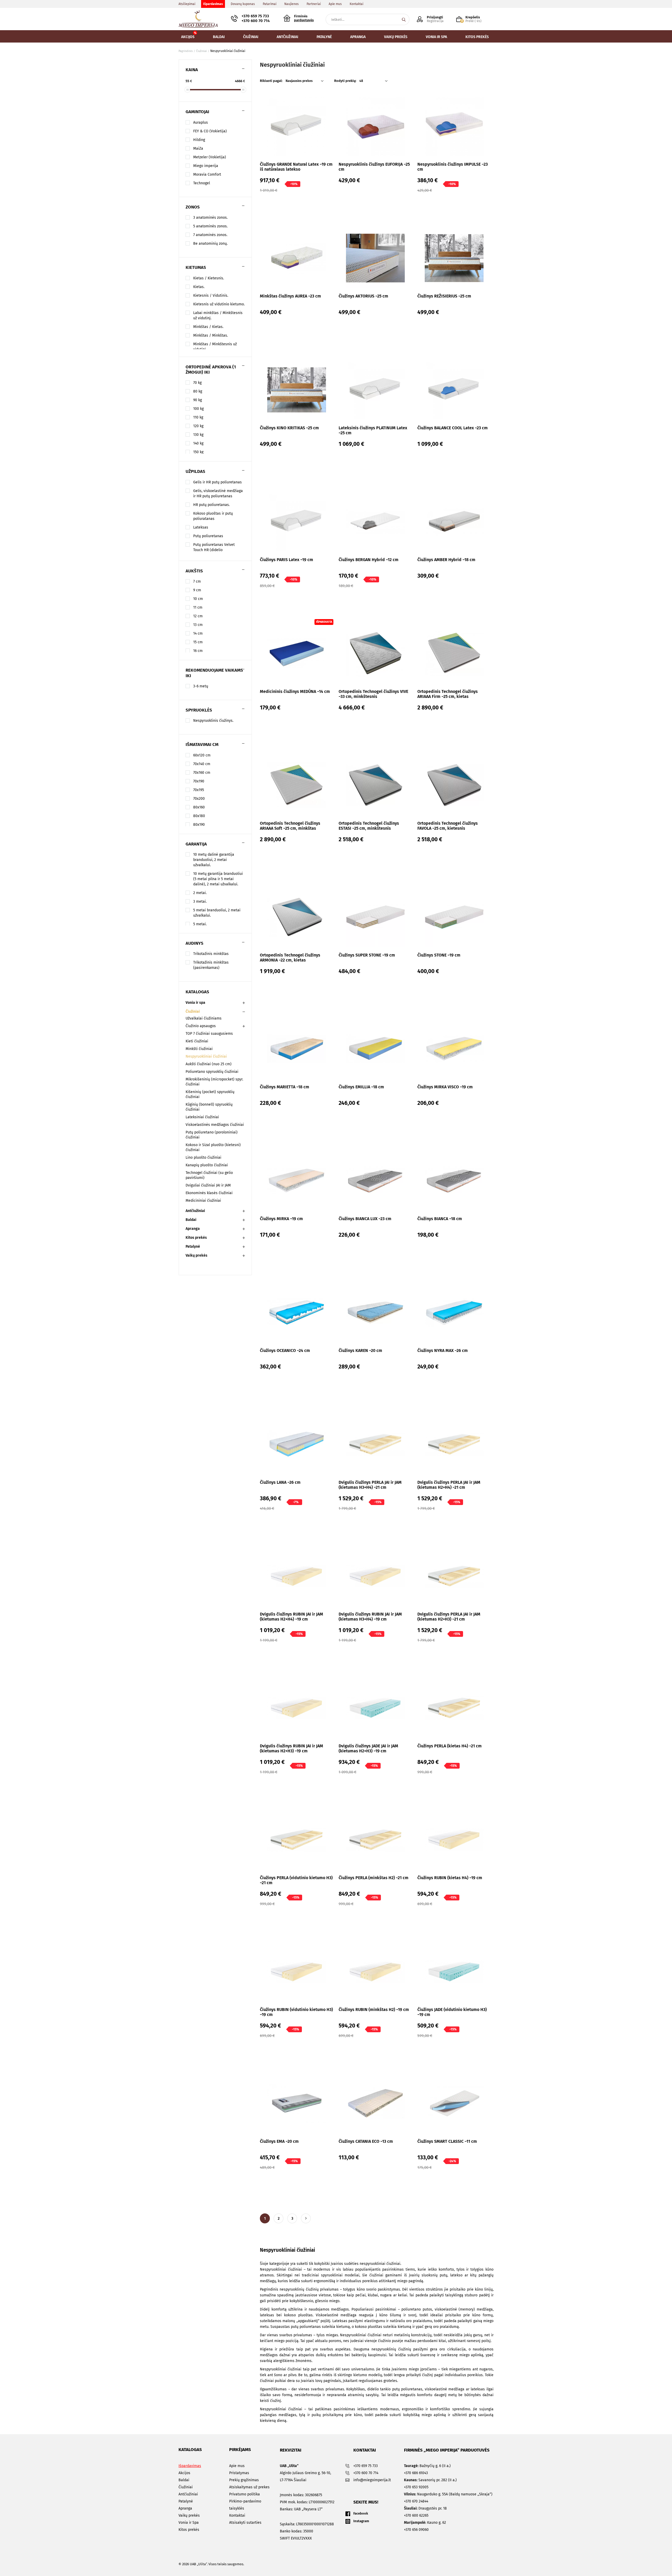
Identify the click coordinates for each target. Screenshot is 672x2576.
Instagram (361, 2521)
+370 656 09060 (416, 2530)
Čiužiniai (193, 1012)
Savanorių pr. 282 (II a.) (430, 2480)
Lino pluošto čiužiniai (203, 1158)
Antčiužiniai (195, 1211)
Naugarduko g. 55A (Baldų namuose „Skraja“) (448, 2494)
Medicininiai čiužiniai (203, 1201)
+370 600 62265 (416, 2515)
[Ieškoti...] (404, 19)
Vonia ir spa (195, 1003)
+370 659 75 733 (255, 16)
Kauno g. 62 (425, 2523)
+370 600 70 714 (256, 21)
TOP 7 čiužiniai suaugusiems (209, 1034)
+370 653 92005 (416, 2487)
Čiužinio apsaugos (201, 1026)
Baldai (191, 1220)
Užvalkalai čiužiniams (204, 1018)
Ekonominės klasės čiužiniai (209, 1193)
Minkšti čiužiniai (199, 1049)
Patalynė (193, 1247)
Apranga (193, 1229)
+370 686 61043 (416, 2473)
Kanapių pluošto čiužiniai (207, 1165)
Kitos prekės (196, 1238)
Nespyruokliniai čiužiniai (206, 1056)
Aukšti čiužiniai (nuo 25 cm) (209, 1064)
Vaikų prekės (196, 1255)
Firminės (304, 18)
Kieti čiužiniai (197, 1041)
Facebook (361, 2513)
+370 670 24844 (416, 2501)
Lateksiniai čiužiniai (202, 1117)
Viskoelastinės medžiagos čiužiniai (215, 1125)
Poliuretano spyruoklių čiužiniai (212, 1072)
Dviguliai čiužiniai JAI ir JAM (208, 1185)
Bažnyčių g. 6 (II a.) (427, 2466)
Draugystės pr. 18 (425, 2508)
